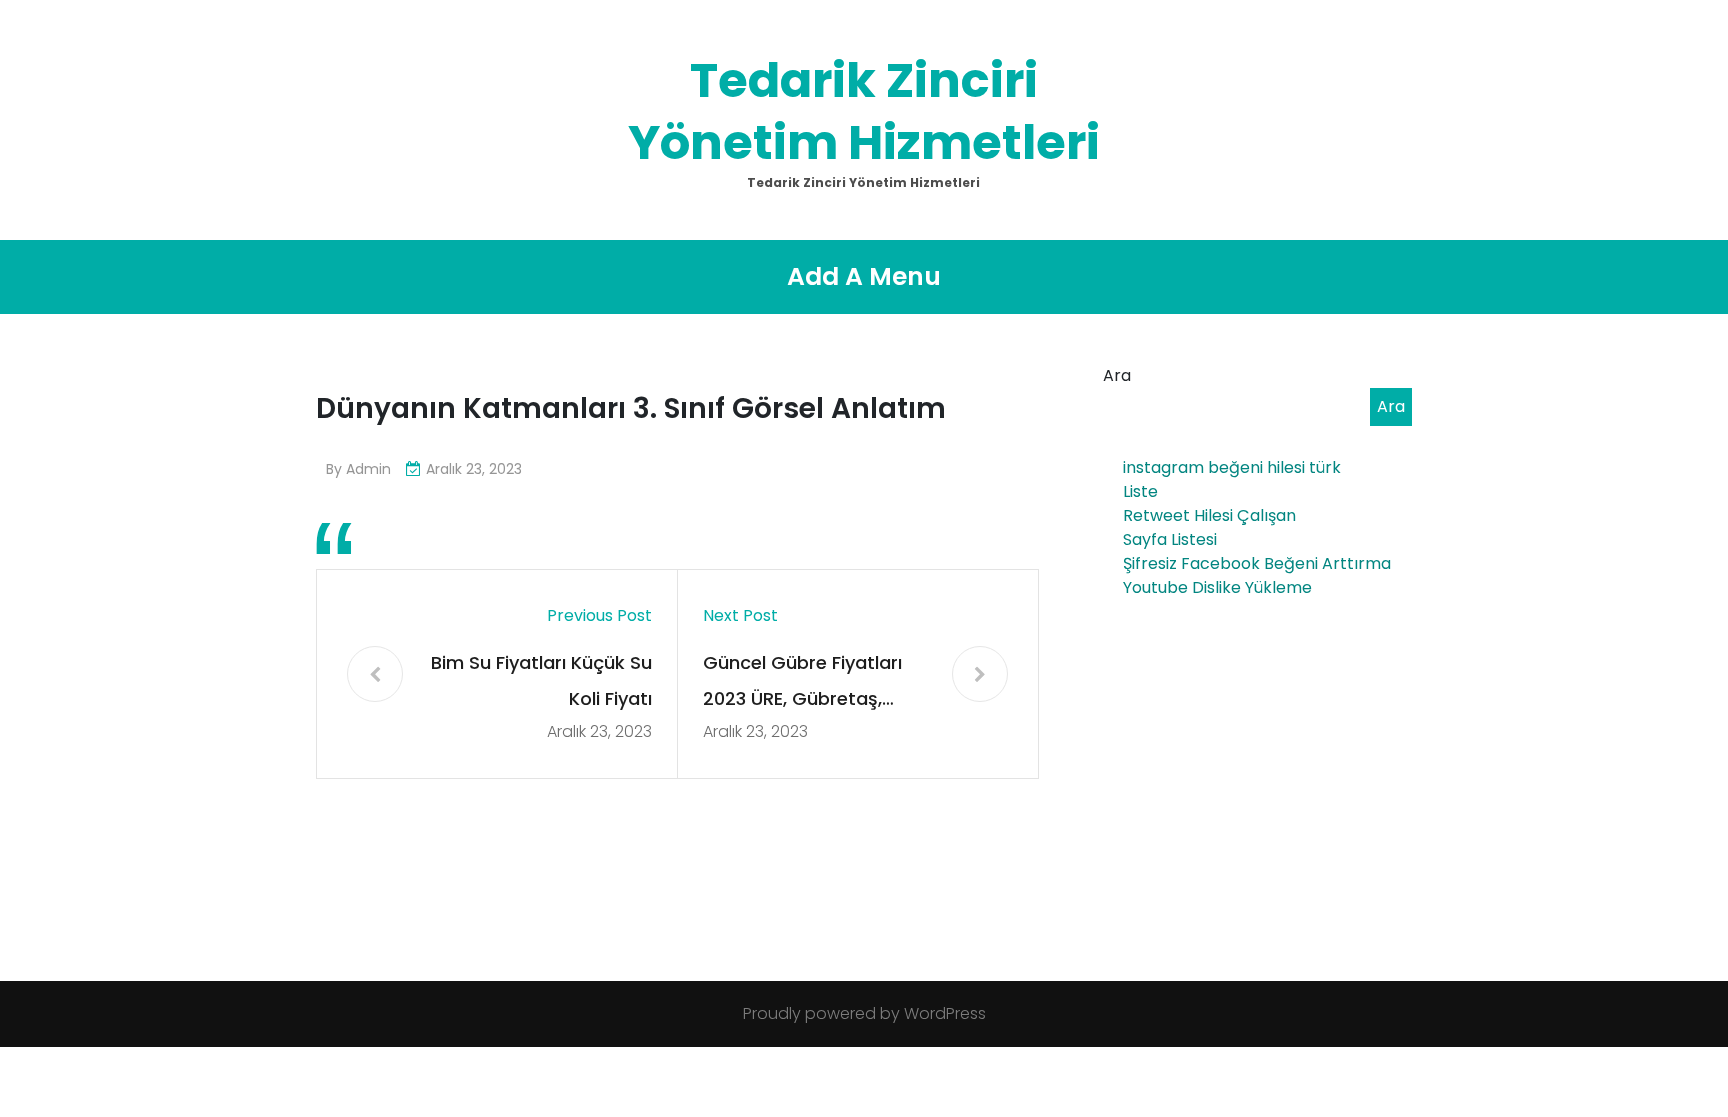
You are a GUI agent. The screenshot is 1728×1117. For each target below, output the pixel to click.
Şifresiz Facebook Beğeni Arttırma (1257, 563)
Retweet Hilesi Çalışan (1209, 515)
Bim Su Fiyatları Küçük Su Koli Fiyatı (541, 680)
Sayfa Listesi (1170, 539)
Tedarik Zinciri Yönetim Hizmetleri (864, 111)
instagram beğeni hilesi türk (1232, 467)
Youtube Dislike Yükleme (1217, 587)
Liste (1140, 491)
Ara (1117, 375)
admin (368, 469)
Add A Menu (864, 276)
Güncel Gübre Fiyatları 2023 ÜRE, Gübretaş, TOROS (802, 683)
